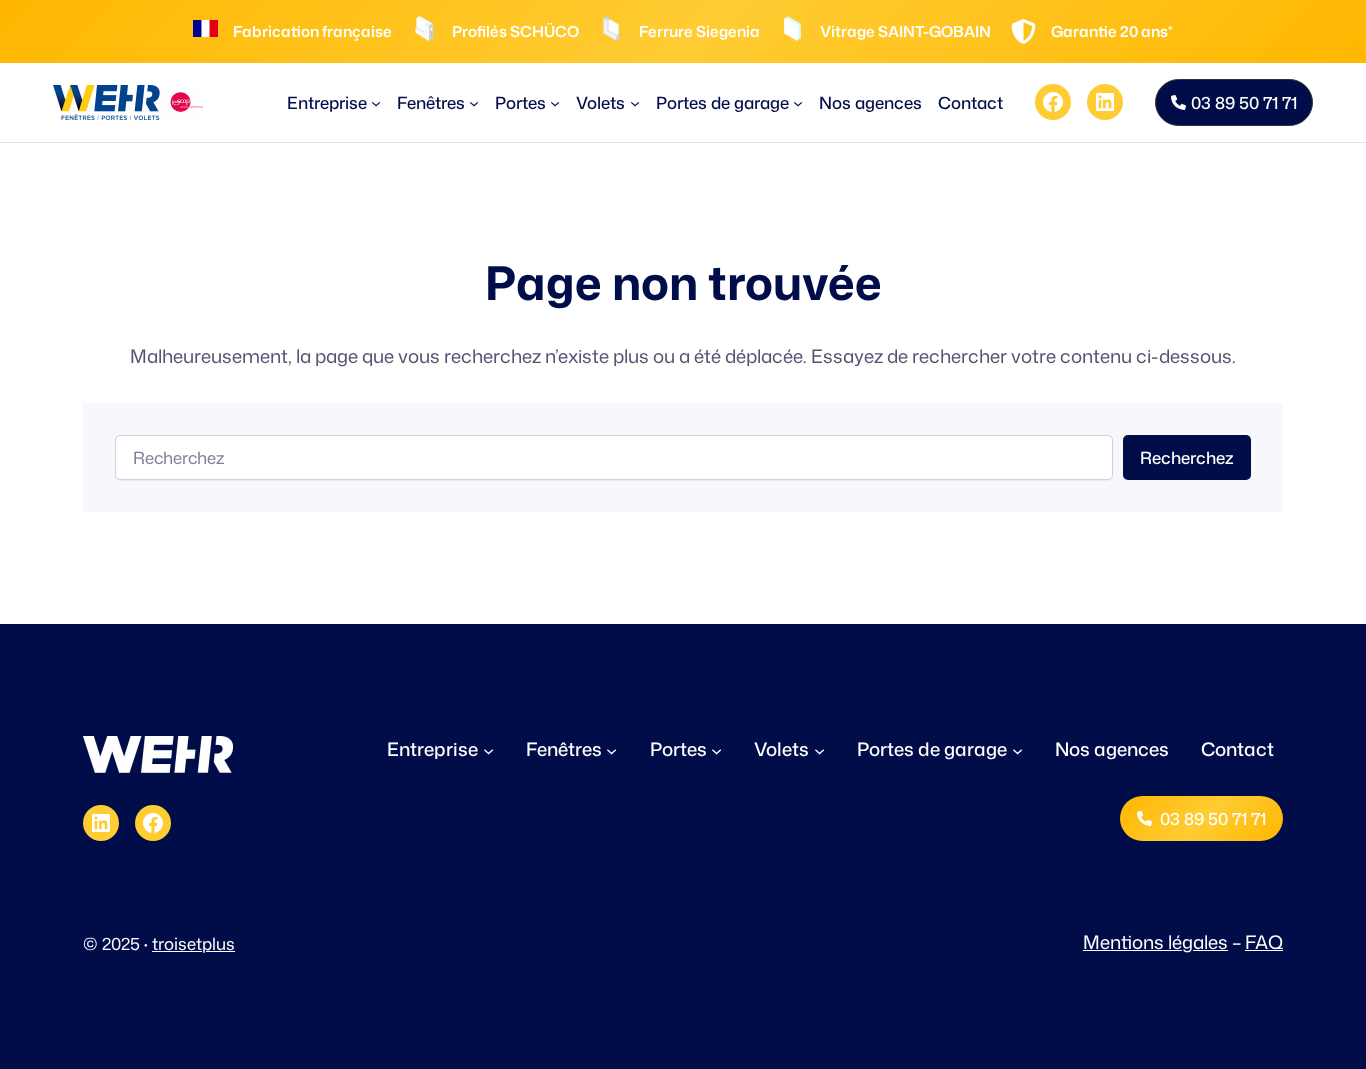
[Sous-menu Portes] (555, 102)
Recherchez (1187, 457)
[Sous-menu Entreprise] (376, 102)
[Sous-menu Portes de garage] (798, 102)
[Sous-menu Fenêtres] (474, 102)
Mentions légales (1155, 942)
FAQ (1264, 942)
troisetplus (193, 943)
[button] (1234, 102)
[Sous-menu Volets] (635, 102)
